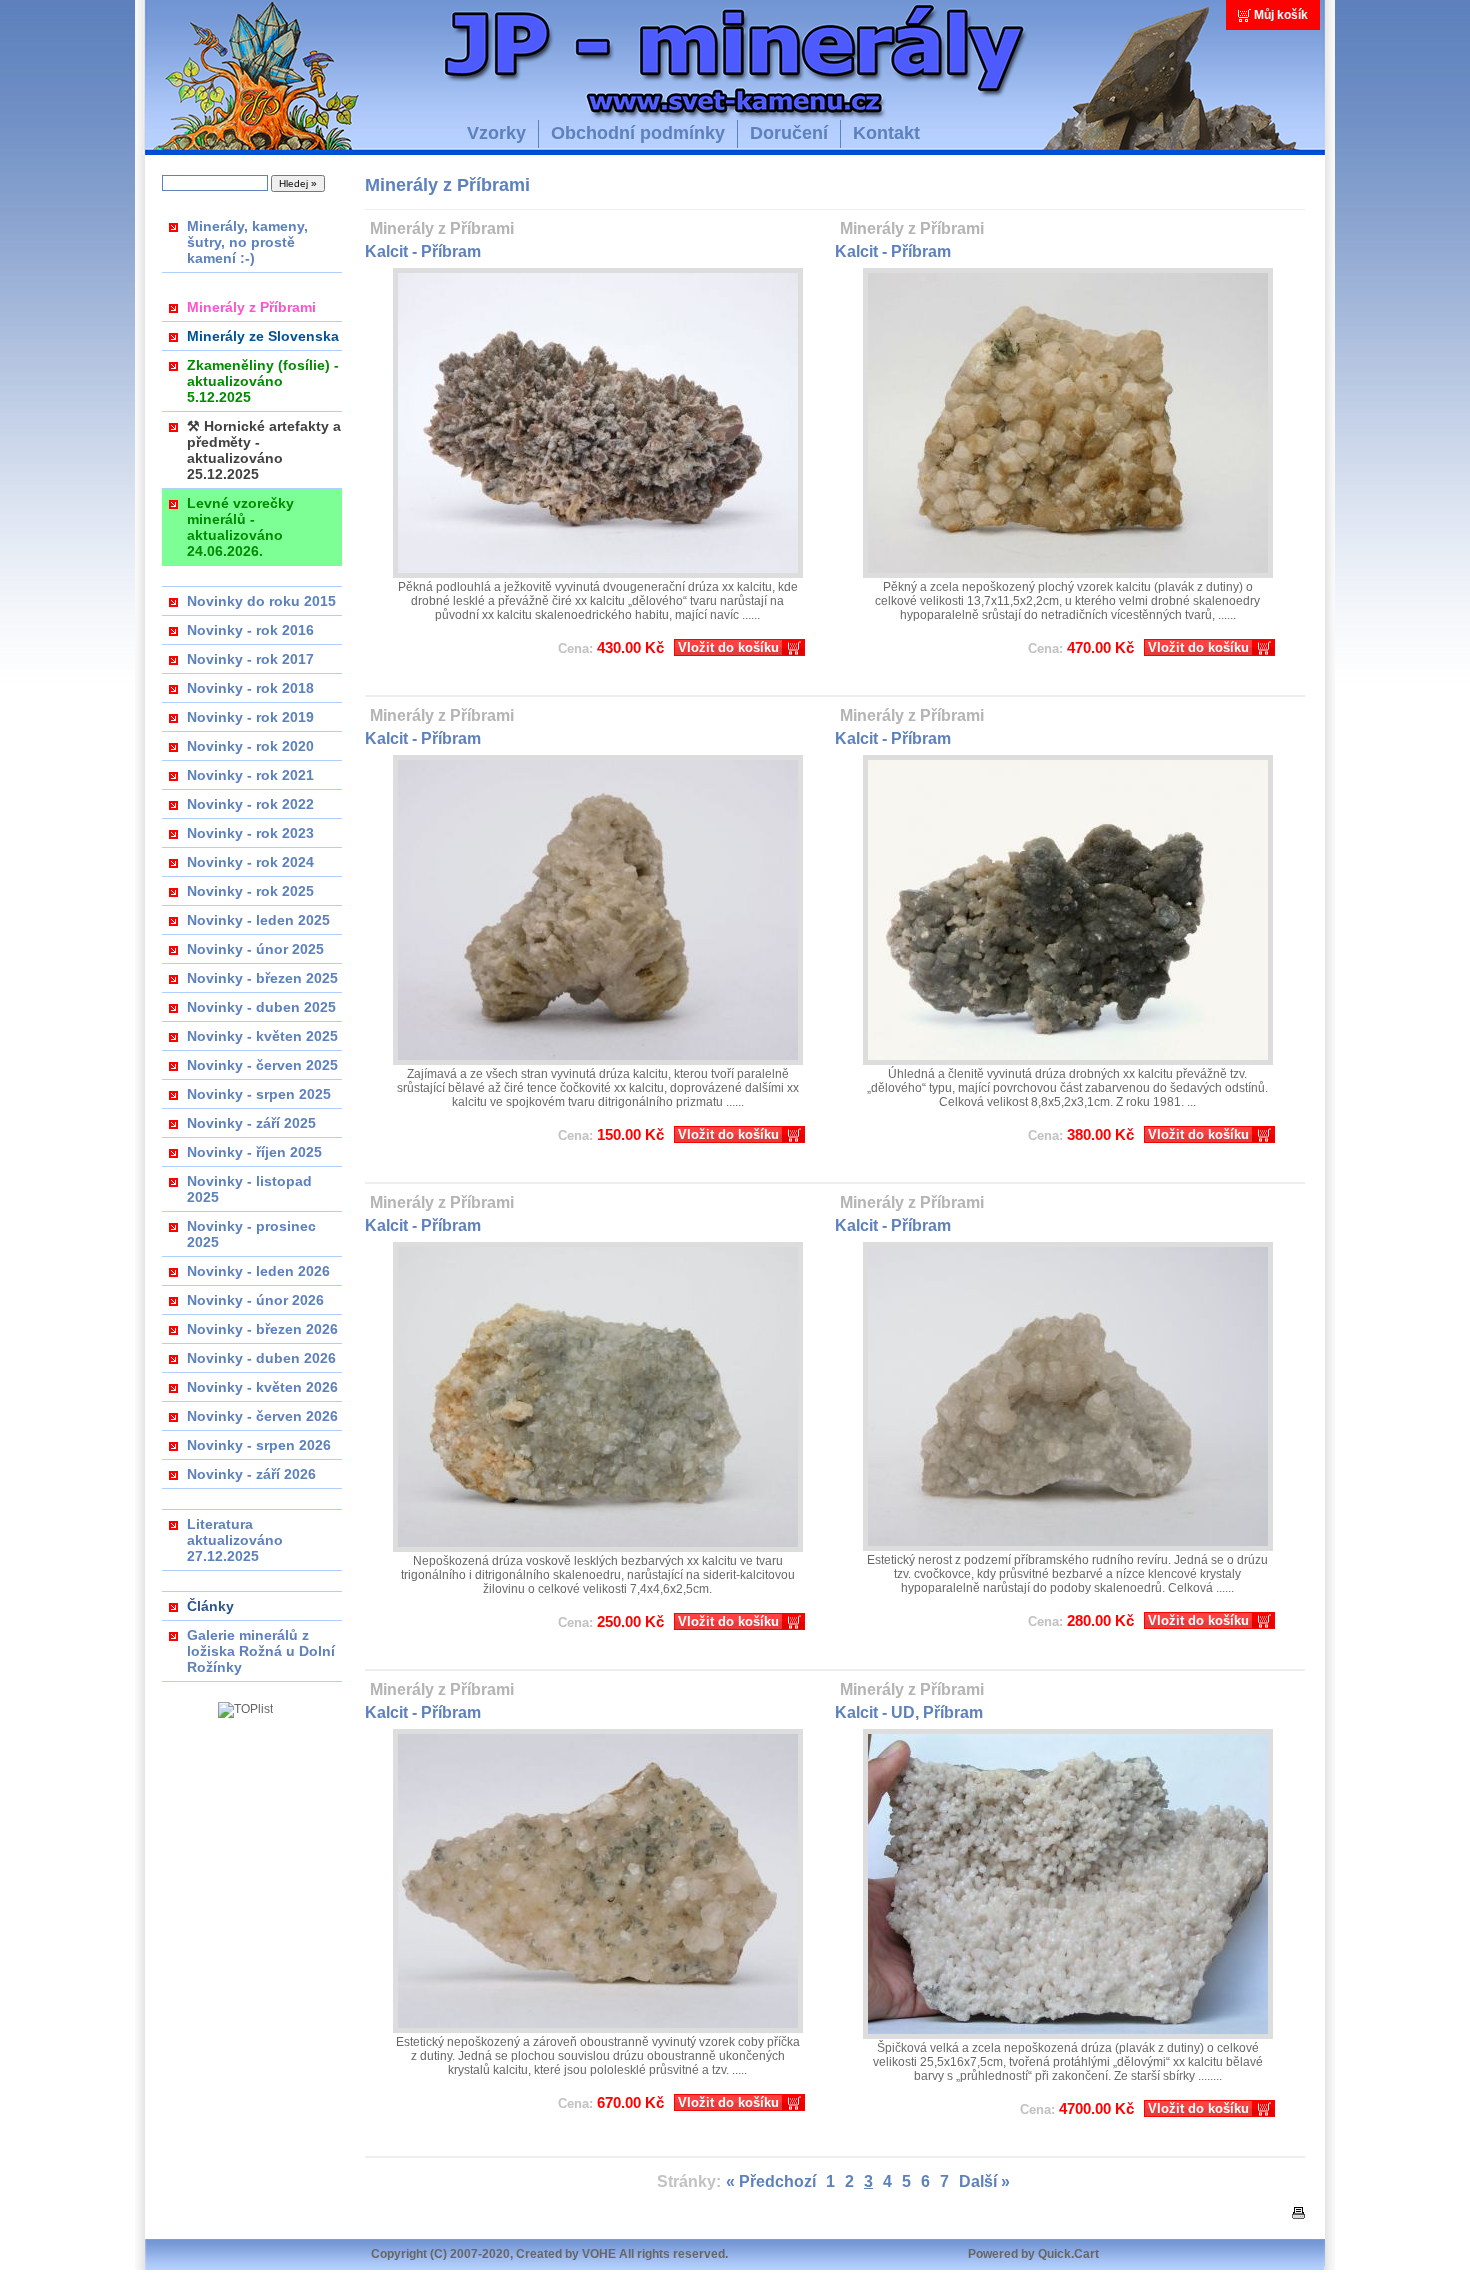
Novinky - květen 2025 (262, 1036)
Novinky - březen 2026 (262, 1329)
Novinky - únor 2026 (255, 1300)
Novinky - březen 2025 (262, 978)
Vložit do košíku (728, 647)
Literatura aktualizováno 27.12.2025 (235, 1540)
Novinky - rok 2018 (250, 688)
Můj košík (1281, 15)
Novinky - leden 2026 (258, 1271)
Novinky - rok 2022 (250, 804)
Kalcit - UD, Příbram (909, 1712)
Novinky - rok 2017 (250, 659)
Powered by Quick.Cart (1033, 2254)
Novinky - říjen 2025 (254, 1152)
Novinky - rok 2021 (250, 775)
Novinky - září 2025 (251, 1123)
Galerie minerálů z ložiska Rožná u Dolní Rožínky (261, 1651)
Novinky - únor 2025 (255, 949)
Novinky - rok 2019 (250, 717)
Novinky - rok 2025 (250, 891)
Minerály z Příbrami (251, 307)
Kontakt (886, 133)
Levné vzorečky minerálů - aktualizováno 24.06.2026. (240, 527)
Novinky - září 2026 (251, 1474)
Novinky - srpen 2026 (259, 1445)
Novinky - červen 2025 (262, 1065)
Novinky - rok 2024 (250, 862)
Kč (611, 647)
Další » (984, 2181)
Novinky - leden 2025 (258, 920)
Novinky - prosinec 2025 (251, 1234)
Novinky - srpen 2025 (259, 1094)
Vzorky (496, 133)
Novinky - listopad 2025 (249, 1189)
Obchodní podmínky (638, 133)
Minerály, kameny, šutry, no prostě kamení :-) (247, 242)
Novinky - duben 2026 (261, 1358)
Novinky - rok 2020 (250, 746)
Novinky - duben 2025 (261, 1007)
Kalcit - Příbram (423, 251)
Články (210, 1606)
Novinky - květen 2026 (262, 1387)
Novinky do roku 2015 (261, 601)
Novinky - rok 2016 (250, 630)
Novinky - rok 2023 (250, 833)
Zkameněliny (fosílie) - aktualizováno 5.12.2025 (263, 381)
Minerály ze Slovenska (263, 336)
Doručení (789, 133)
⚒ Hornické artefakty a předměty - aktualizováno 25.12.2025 (264, 450)
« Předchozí (771, 2181)
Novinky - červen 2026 (262, 1416)
